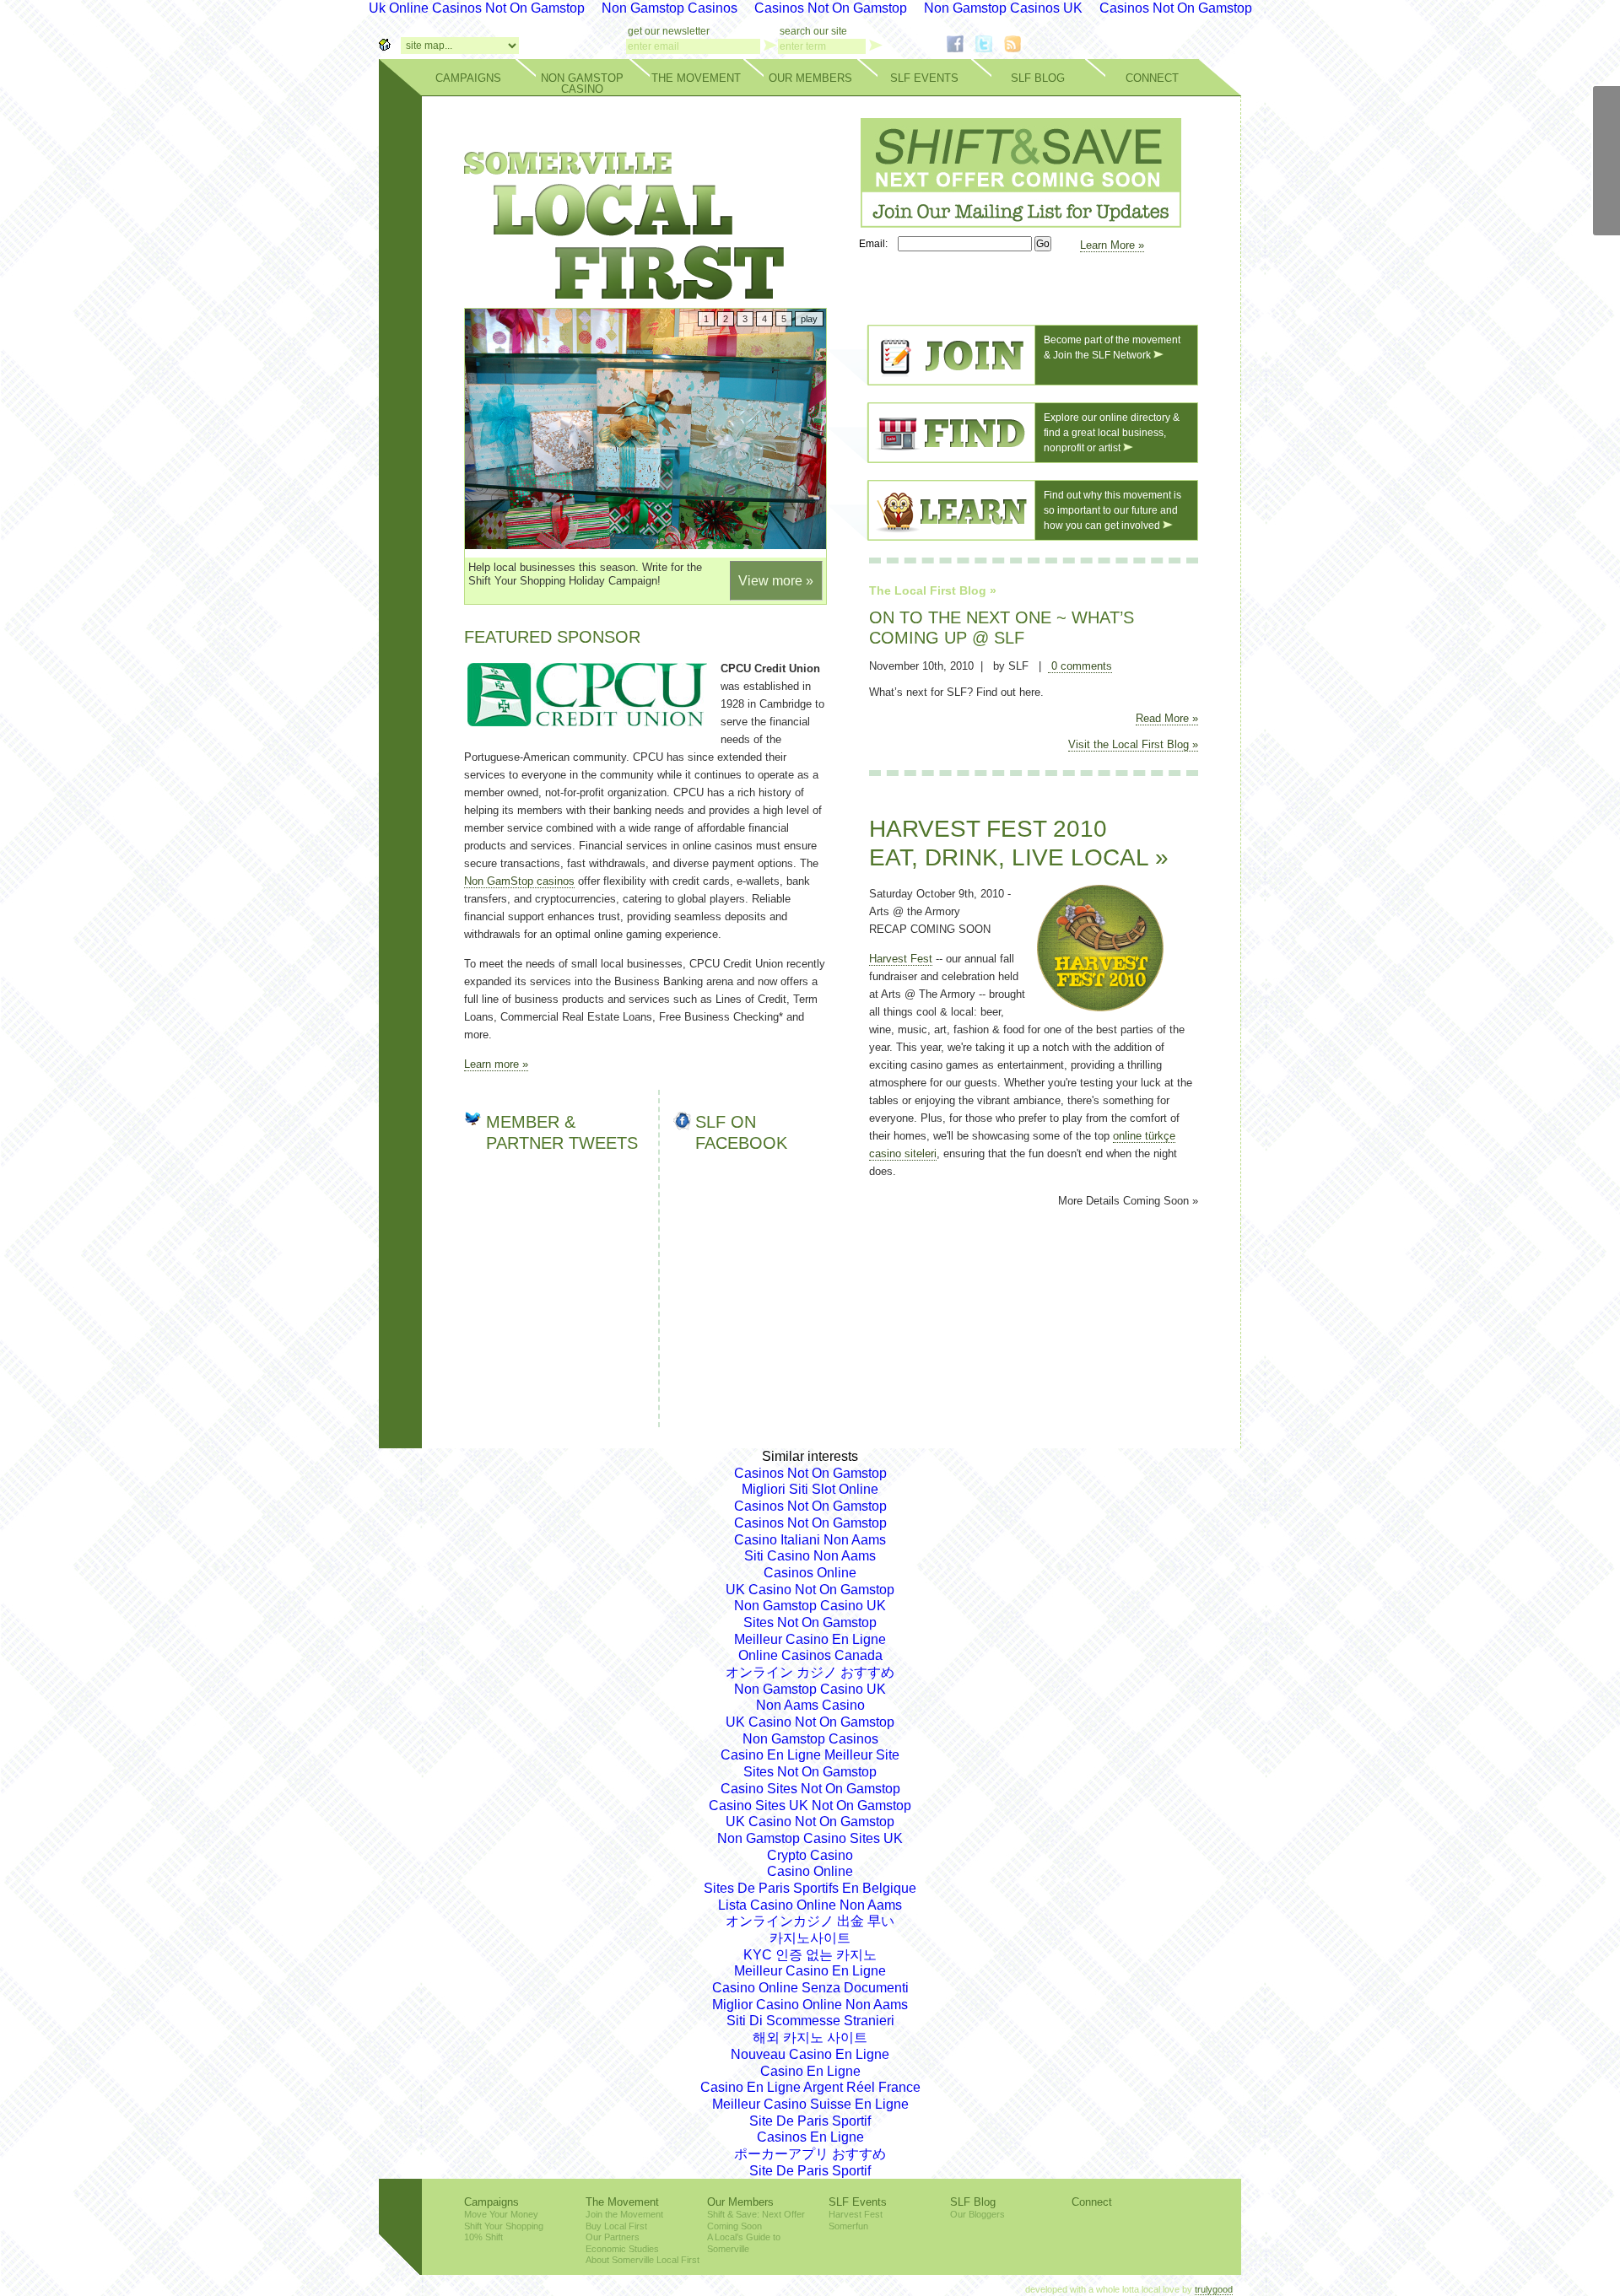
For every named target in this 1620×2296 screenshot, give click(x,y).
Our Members (810, 78)
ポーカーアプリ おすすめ (810, 2154)
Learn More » (1112, 245)
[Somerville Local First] (624, 292)
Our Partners (613, 2237)
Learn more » (496, 1064)
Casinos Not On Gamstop (810, 1473)
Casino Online (810, 1871)
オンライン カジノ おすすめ (810, 1672)
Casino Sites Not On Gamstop (810, 1789)
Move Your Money (501, 2214)
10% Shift (483, 2237)
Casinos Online (810, 1573)
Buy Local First (616, 2226)
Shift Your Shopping (504, 2226)
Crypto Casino (810, 1855)
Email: (877, 244)
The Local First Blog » (933, 590)
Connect (1152, 78)
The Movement (696, 78)
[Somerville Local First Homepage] (385, 46)
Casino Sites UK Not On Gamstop (810, 1806)
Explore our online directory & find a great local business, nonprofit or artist (1112, 432)
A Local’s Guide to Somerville (744, 2243)
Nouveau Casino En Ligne (810, 2054)
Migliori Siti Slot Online (810, 1489)
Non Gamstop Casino (582, 84)
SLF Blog (1038, 78)
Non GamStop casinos (519, 881)
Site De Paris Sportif (810, 2121)
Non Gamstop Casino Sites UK (810, 1838)
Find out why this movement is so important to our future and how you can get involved (1112, 510)
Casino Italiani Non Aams (810, 1540)
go (770, 45)
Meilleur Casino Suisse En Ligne (810, 2104)
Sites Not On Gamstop (810, 1622)
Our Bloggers (977, 2214)
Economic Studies (622, 2249)
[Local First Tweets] (1606, 208)
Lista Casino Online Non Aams (810, 1905)
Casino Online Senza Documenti (810, 1988)
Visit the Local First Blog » (1133, 744)
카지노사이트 (810, 1938)
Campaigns (468, 78)
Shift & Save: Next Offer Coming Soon (756, 2220)
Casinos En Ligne (810, 2137)
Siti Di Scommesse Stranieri (810, 2021)
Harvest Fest (901, 959)
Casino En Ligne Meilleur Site (810, 1755)
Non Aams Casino (810, 1705)
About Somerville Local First (643, 2260)
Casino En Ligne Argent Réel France (810, 2087)
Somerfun (848, 2226)
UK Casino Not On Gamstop (810, 1590)
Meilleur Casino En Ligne (810, 1639)
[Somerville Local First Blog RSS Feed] (1012, 48)
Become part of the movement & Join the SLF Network (1112, 347)
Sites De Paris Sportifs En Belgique (810, 1888)
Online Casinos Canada (810, 1655)
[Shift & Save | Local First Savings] (1017, 223)
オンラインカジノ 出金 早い (810, 1921)
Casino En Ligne (810, 2071)
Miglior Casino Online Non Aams (810, 2005)
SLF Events (924, 78)
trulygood (1214, 2289)
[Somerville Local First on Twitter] (984, 48)
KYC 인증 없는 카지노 (810, 1955)
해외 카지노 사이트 (810, 2037)
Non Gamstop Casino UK (810, 1606)
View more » (776, 581)
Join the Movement (624, 2214)
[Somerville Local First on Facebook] (955, 48)
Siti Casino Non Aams (810, 1556)
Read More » (1167, 718)
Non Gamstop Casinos (810, 1739)
